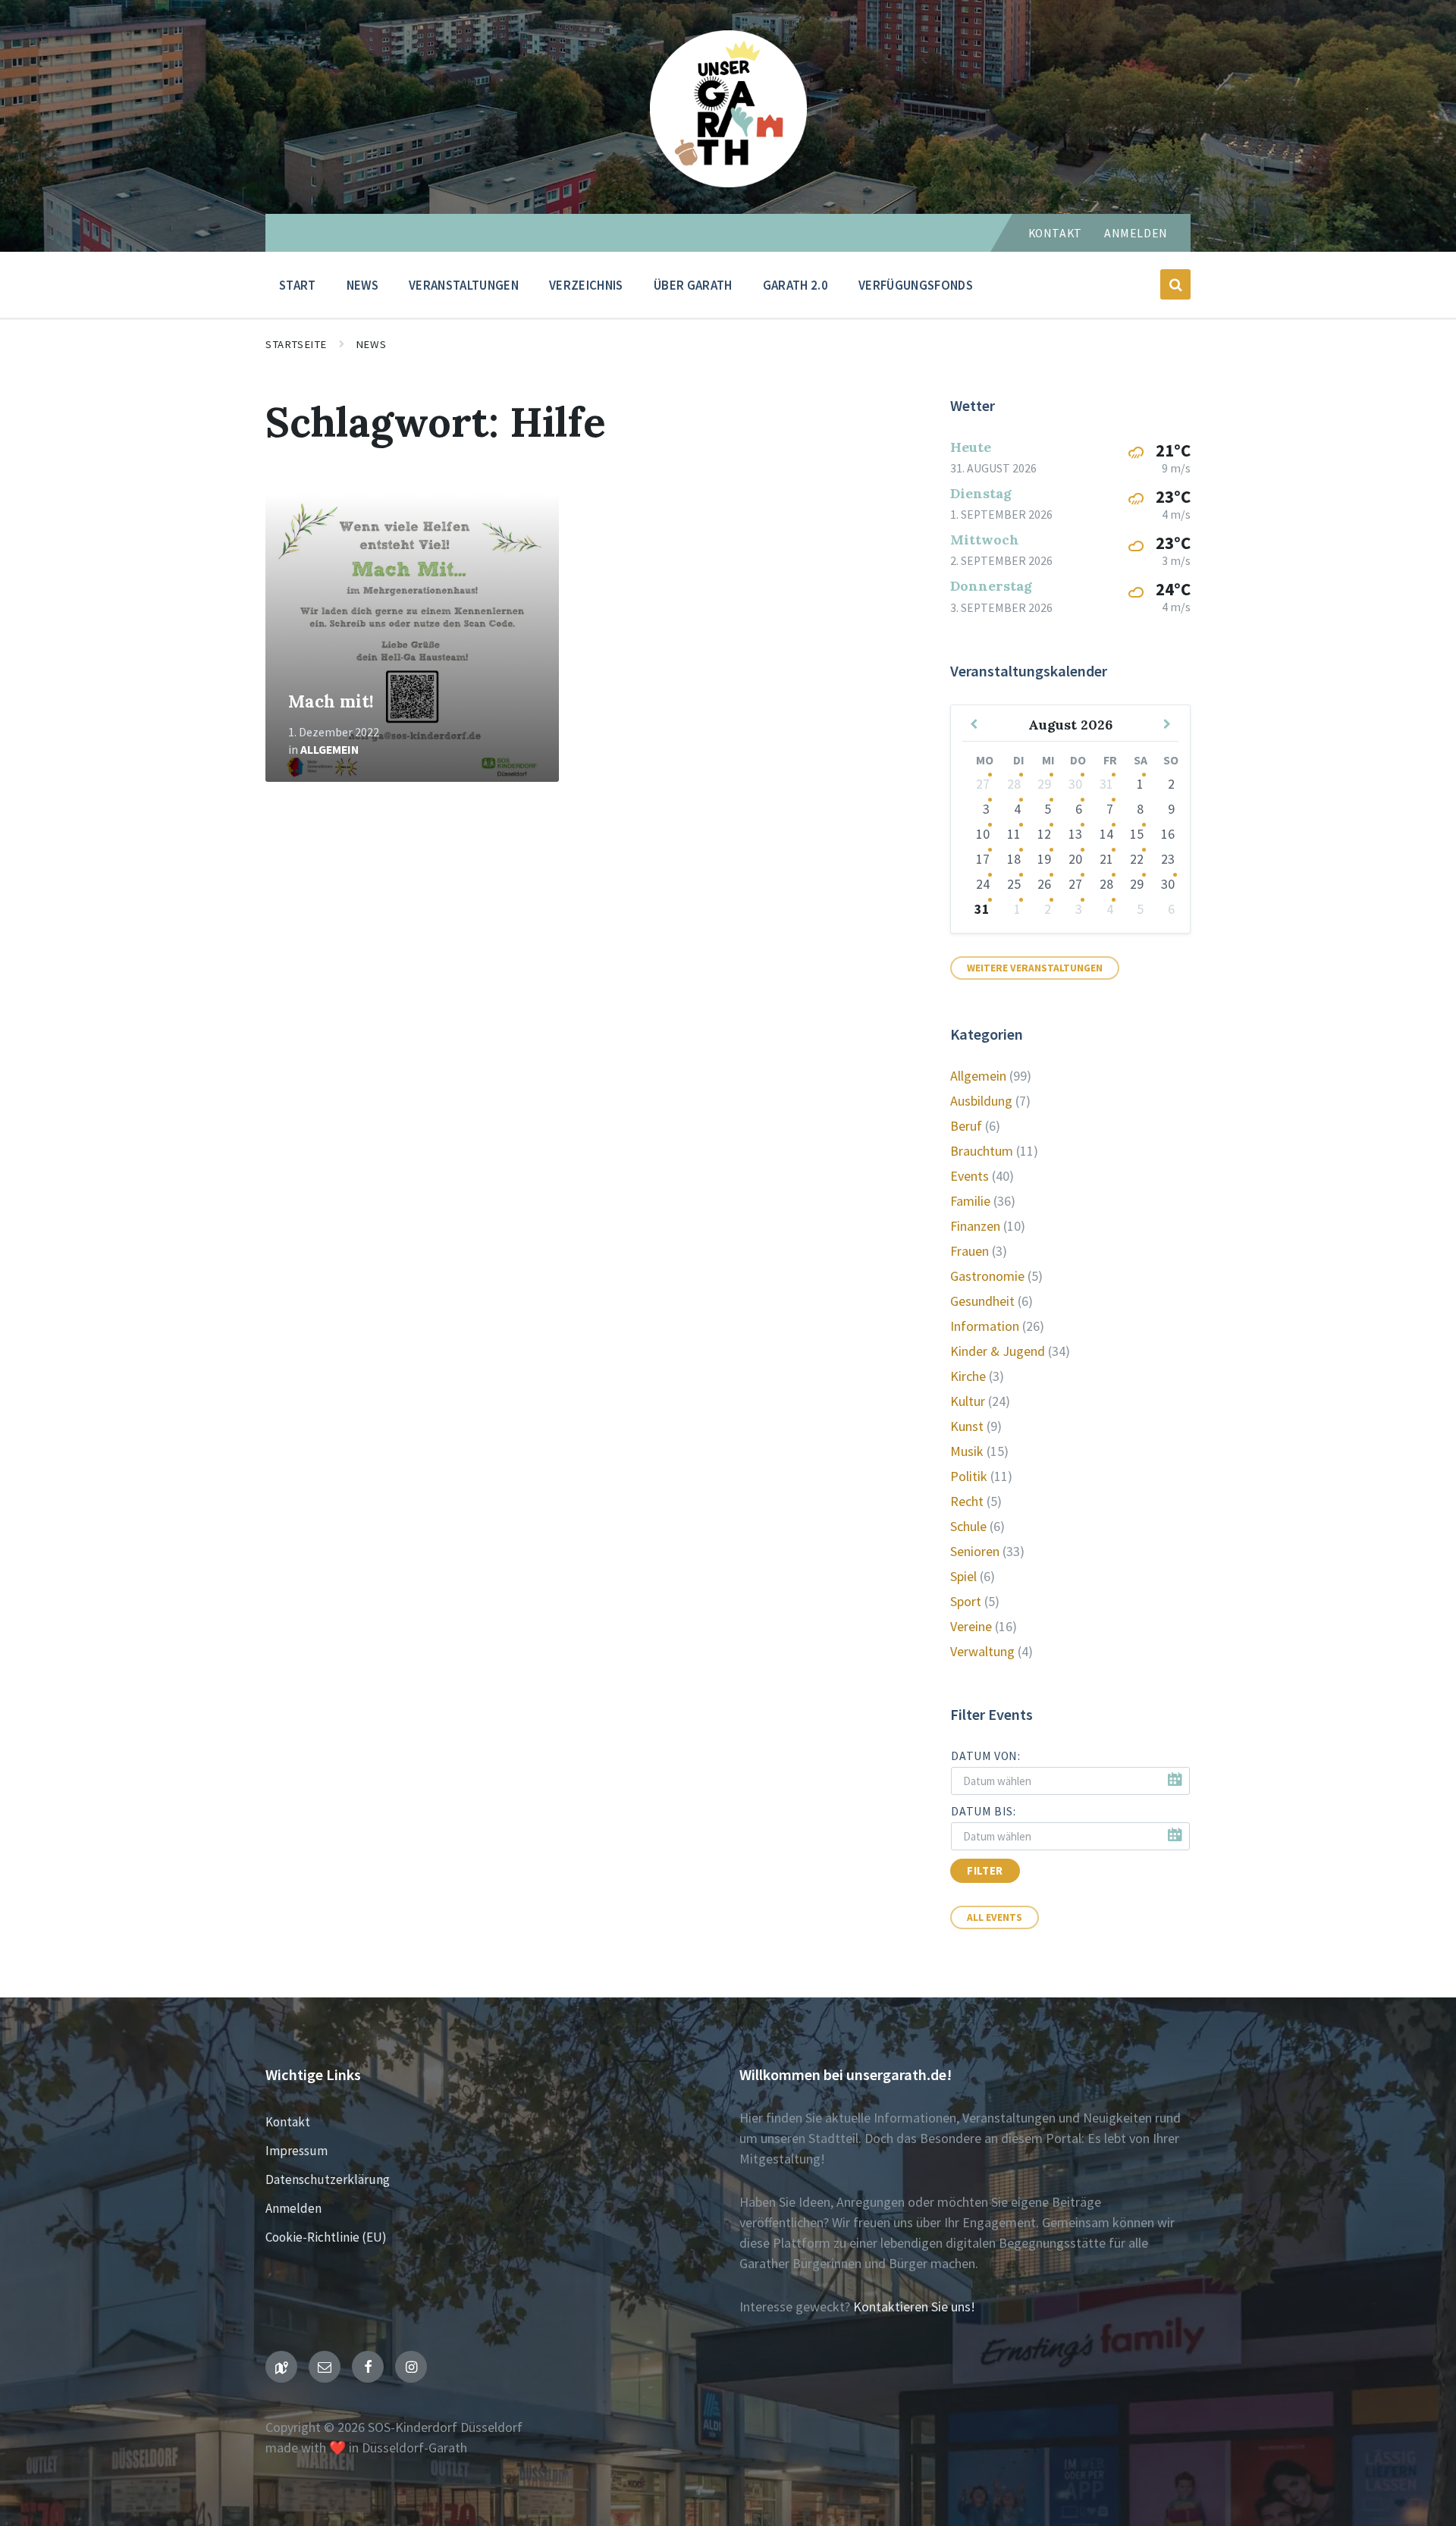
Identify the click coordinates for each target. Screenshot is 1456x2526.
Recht (967, 1501)
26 (1044, 884)
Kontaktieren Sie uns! (914, 2306)
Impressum (297, 2151)
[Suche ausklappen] (1175, 284)
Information (985, 1326)
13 (1075, 834)
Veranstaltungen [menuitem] (464, 285)
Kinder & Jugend (998, 1351)
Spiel (963, 1576)
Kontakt (1055, 233)
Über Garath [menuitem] (693, 285)
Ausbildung (981, 1101)
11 (1014, 834)
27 (983, 784)
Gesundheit (982, 1301)
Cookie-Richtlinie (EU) (326, 2237)
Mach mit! (331, 701)
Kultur (968, 1401)
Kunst (967, 1426)
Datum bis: (983, 1811)
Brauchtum (982, 1151)
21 (1106, 859)
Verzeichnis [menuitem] (586, 285)
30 (1075, 784)
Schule (968, 1526)
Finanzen (975, 1226)
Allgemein (329, 750)
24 (983, 884)
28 (1014, 784)
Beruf (966, 1126)
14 (1106, 834)
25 (1014, 884)
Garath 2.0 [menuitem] (795, 285)
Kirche (968, 1376)
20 (1075, 859)
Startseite (296, 344)
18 (1014, 859)
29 (1044, 784)
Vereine (971, 1626)
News (371, 344)
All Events (995, 1917)
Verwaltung (982, 1651)
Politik (969, 1476)
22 (1137, 859)
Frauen (970, 1251)
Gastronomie (987, 1276)
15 (1137, 834)
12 (1044, 834)
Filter (985, 1871)
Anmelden (1136, 233)
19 (1044, 859)
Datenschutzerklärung (328, 2179)
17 (983, 859)
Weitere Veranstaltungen (1035, 968)
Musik (967, 1451)
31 (1106, 784)
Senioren (975, 1551)
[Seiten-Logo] (728, 182)
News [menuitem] (362, 285)
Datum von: (985, 1756)
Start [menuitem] (298, 285)
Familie (970, 1201)
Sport (966, 1601)
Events (970, 1176)
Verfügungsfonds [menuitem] (916, 285)
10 (983, 834)
